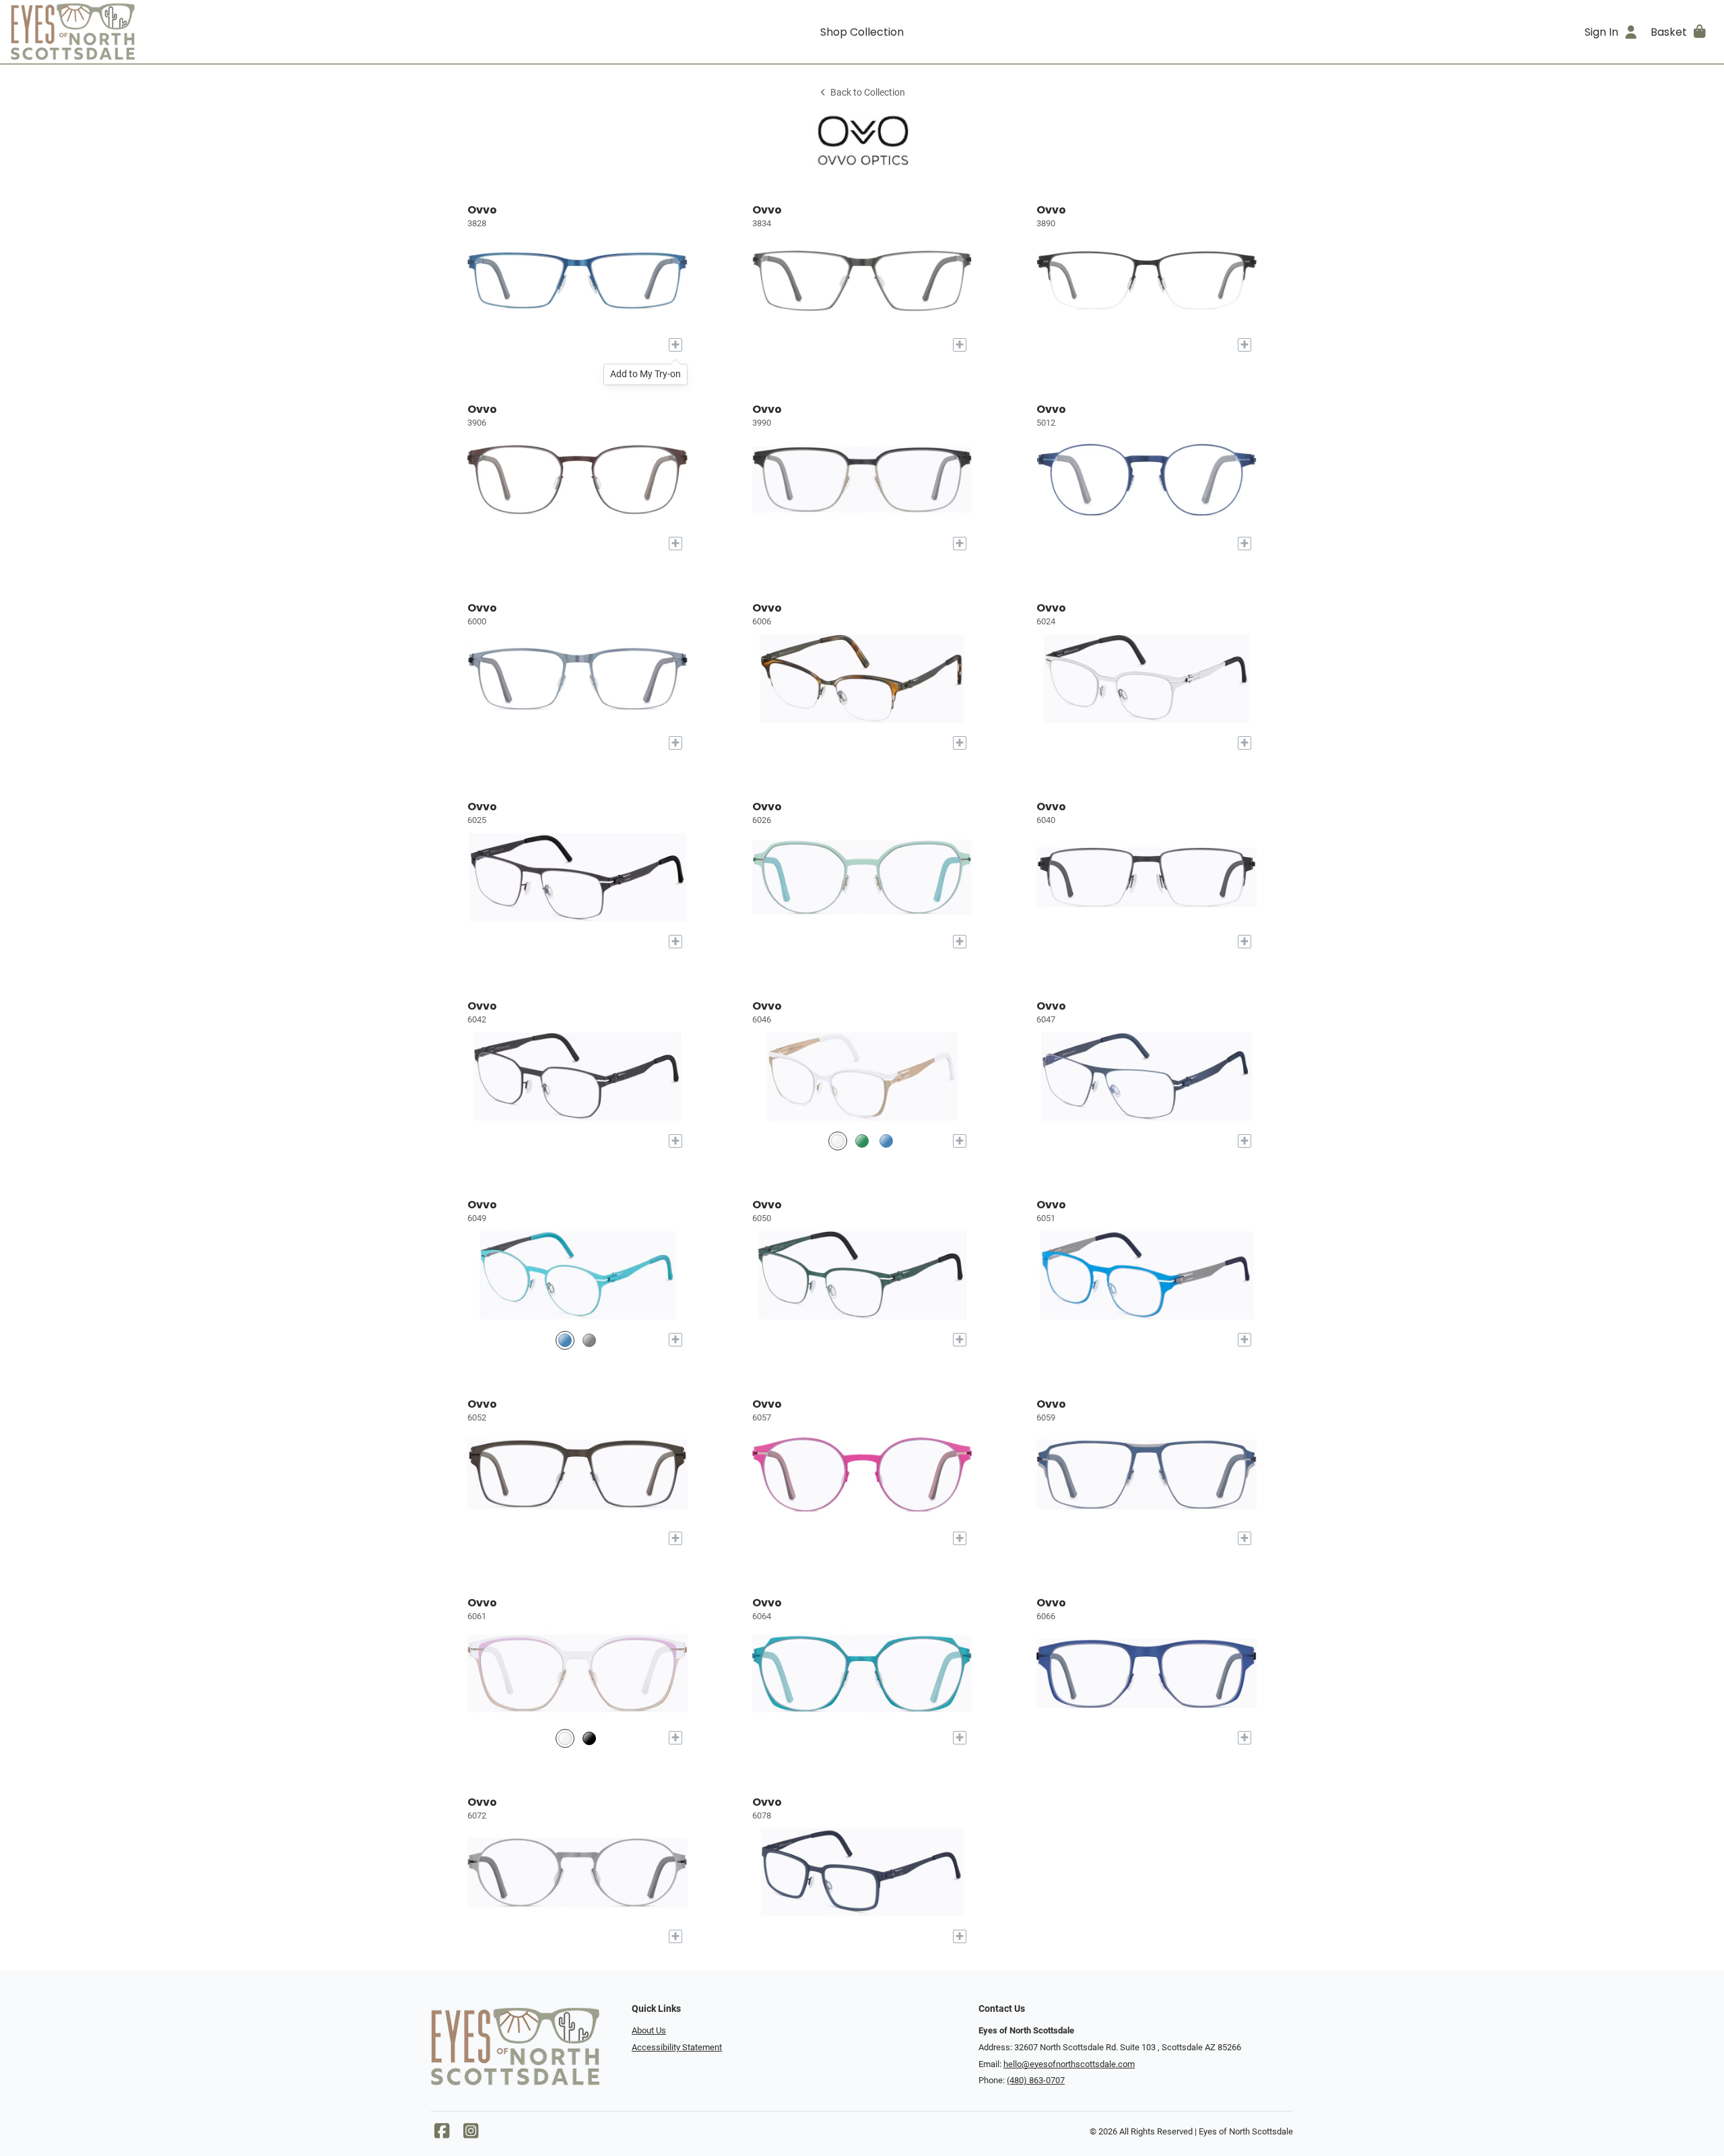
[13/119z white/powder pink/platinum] (565, 1738)
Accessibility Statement (677, 2047)
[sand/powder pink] (589, 1340)
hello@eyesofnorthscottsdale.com (1069, 2064)
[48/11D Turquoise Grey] (565, 1340)
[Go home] (224, 32)
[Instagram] (471, 2134)
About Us (649, 2030)
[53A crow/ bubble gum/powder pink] (589, 1738)
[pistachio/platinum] (862, 1141)
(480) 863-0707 (1036, 2080)
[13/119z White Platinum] (838, 1141)
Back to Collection (868, 93)
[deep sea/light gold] (886, 1141)
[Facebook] (442, 2134)
